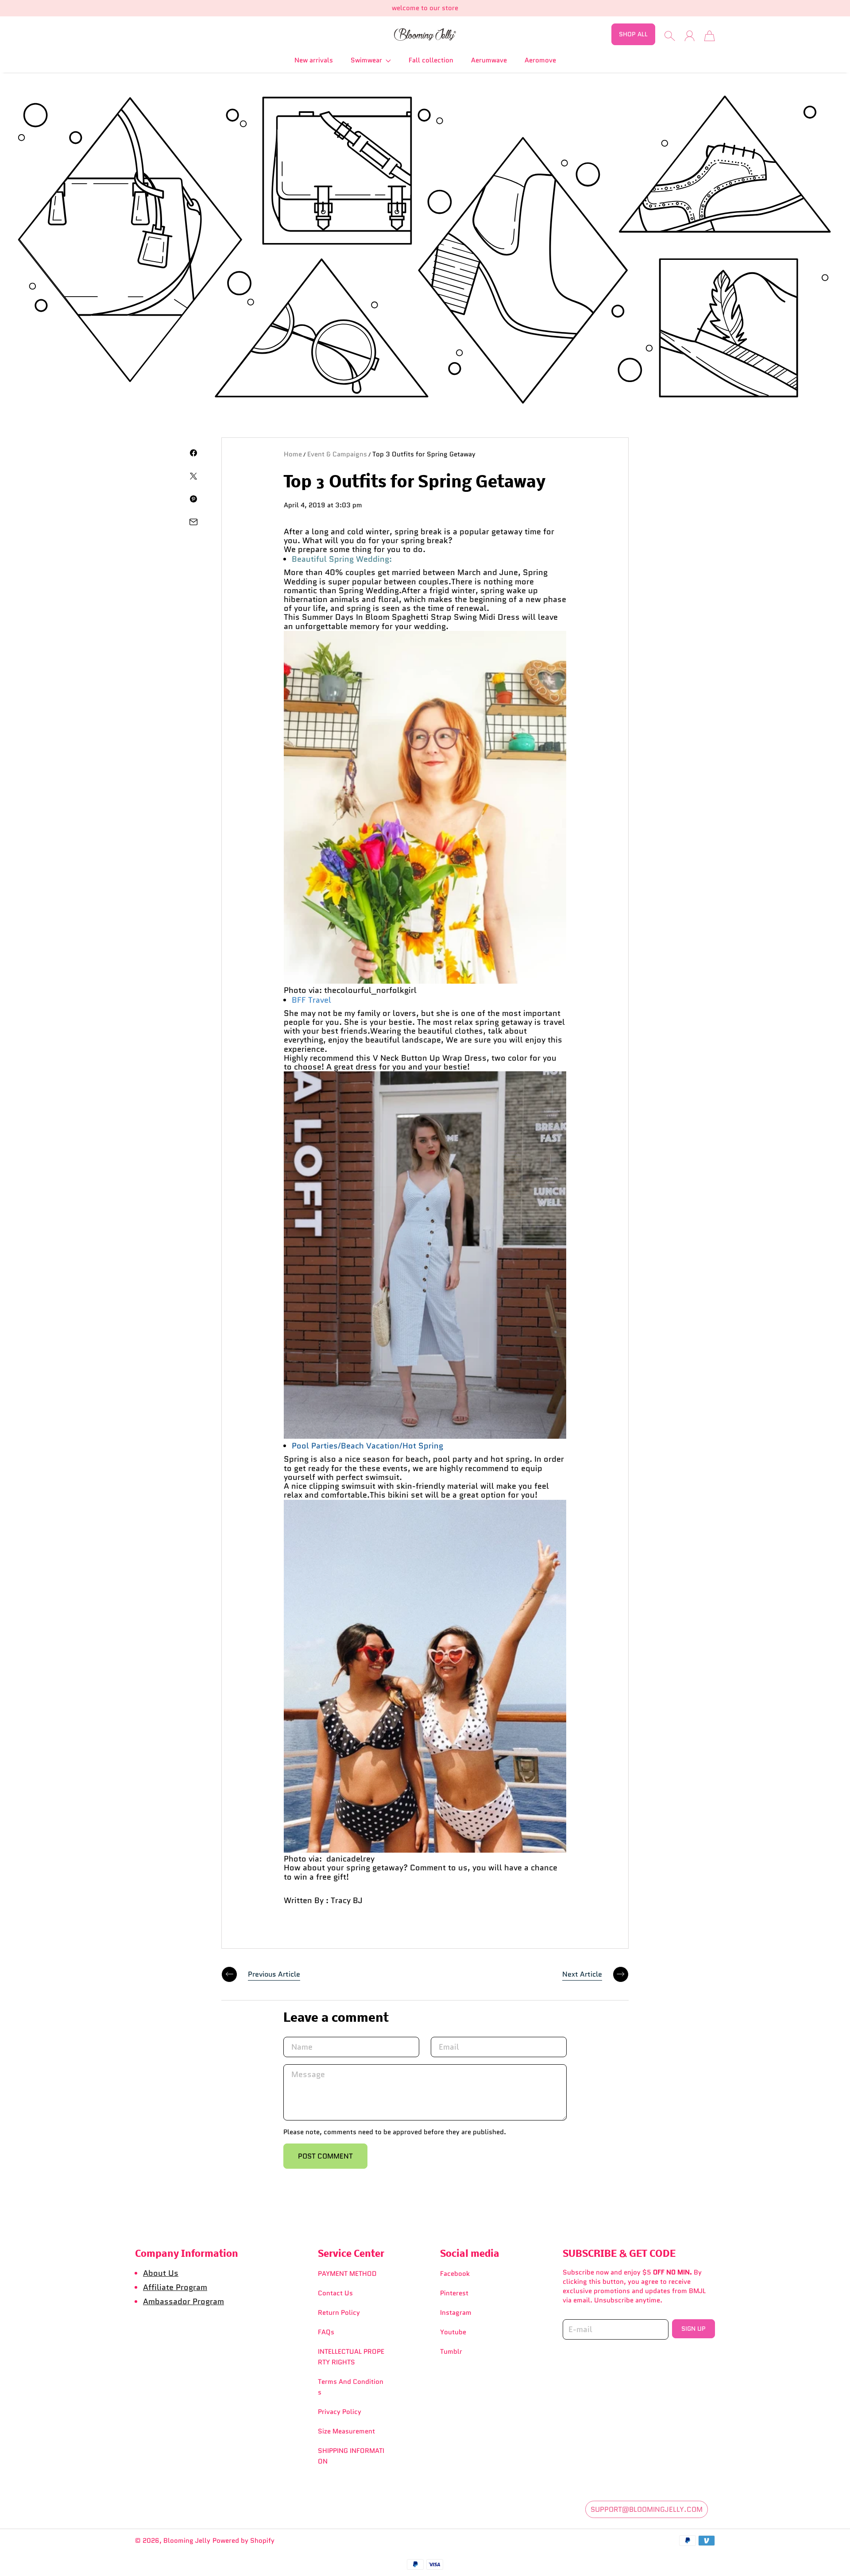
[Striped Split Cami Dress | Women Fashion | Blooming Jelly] (425, 1436)
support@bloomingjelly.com (647, 2509)
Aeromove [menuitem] (540, 60)
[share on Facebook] (193, 453)
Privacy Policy (340, 2412)
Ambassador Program (184, 2301)
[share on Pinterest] (193, 499)
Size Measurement (346, 2431)
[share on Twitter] (193, 476)
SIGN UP (694, 2329)
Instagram (456, 2313)
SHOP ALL (633, 34)
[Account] (690, 36)
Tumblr (451, 2352)
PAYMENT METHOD (347, 2274)
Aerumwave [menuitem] (489, 60)
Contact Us (335, 2293)
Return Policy (339, 2313)
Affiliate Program (175, 2287)
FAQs (326, 2332)
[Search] (670, 36)
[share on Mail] (193, 522)
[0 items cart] (709, 36)
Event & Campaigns (337, 454)
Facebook (455, 2274)
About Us (161, 2273)
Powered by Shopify (243, 2541)
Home (293, 454)
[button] (371, 60)
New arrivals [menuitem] (314, 60)
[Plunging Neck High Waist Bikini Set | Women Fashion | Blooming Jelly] (425, 1850)
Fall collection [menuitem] (431, 60)
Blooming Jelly (187, 2541)
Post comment (325, 2156)
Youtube (453, 2332)
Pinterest (454, 2293)
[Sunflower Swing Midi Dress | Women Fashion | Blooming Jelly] (425, 981)
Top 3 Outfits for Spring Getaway (424, 454)
